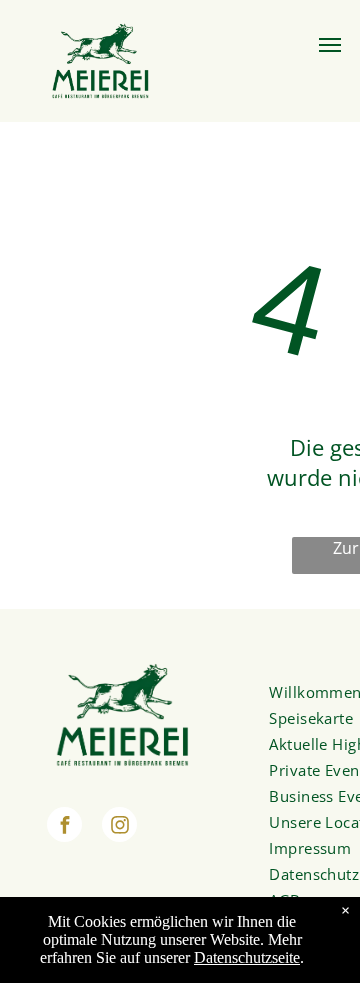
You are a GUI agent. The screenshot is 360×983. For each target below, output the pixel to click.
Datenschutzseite (247, 957)
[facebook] (64, 827)
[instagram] (119, 827)
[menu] (330, 45)
